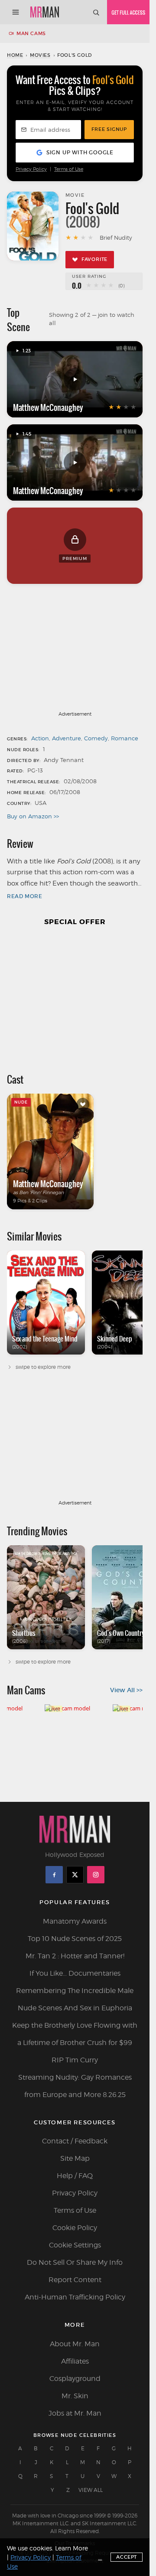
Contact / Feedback (75, 2141)
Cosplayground (75, 2379)
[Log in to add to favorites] (83, 1104)
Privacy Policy (31, 169)
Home (15, 55)
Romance (125, 738)
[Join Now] (128, 12)
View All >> (126, 1690)
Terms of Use (69, 169)
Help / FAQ (75, 2176)
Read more (24, 896)
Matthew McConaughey (48, 407)
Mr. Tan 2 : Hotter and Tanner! (75, 1956)
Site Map (75, 2158)
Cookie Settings (75, 2245)
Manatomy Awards (75, 1921)
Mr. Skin (75, 2396)
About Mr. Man (75, 2344)
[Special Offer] (75, 995)
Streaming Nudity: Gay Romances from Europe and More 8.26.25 (75, 2086)
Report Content (75, 2280)
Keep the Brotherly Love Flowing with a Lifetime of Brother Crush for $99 (75, 2034)
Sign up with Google (80, 152)
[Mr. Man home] (45, 12)
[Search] (96, 12)
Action (40, 738)
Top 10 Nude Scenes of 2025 (75, 1939)
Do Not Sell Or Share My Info (75, 2262)
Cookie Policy (75, 2228)
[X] (75, 1875)
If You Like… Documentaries (75, 1973)
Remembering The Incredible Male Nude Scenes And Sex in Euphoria (75, 1999)
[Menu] (16, 12)
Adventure (67, 738)
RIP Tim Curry (75, 2060)
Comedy (96, 738)
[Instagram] (96, 1875)
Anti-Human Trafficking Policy (75, 2297)
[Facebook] (54, 1875)
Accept (127, 2557)
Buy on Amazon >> (33, 816)
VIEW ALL (91, 2490)
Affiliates (75, 2361)
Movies (40, 55)
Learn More (71, 2548)
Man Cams (31, 33)
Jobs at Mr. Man (75, 2413)
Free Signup (109, 129)
